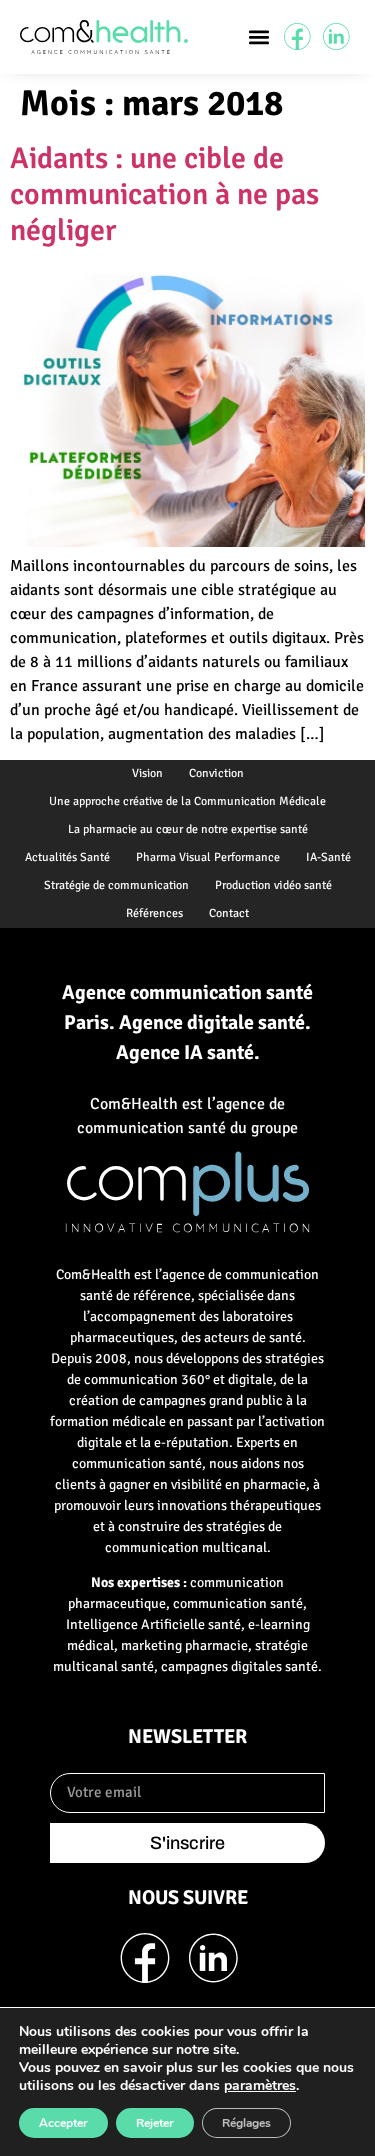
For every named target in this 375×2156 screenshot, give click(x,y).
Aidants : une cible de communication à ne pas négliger (164, 194)
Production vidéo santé (273, 885)
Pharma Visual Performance (208, 857)
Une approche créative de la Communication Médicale (187, 801)
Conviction (216, 773)
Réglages (246, 2123)
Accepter (63, 2123)
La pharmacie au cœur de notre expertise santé (188, 829)
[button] (259, 36)
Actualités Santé (67, 857)
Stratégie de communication (116, 885)
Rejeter (155, 2123)
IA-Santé (328, 857)
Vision (147, 773)
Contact (229, 913)
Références (154, 913)
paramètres (260, 2086)
